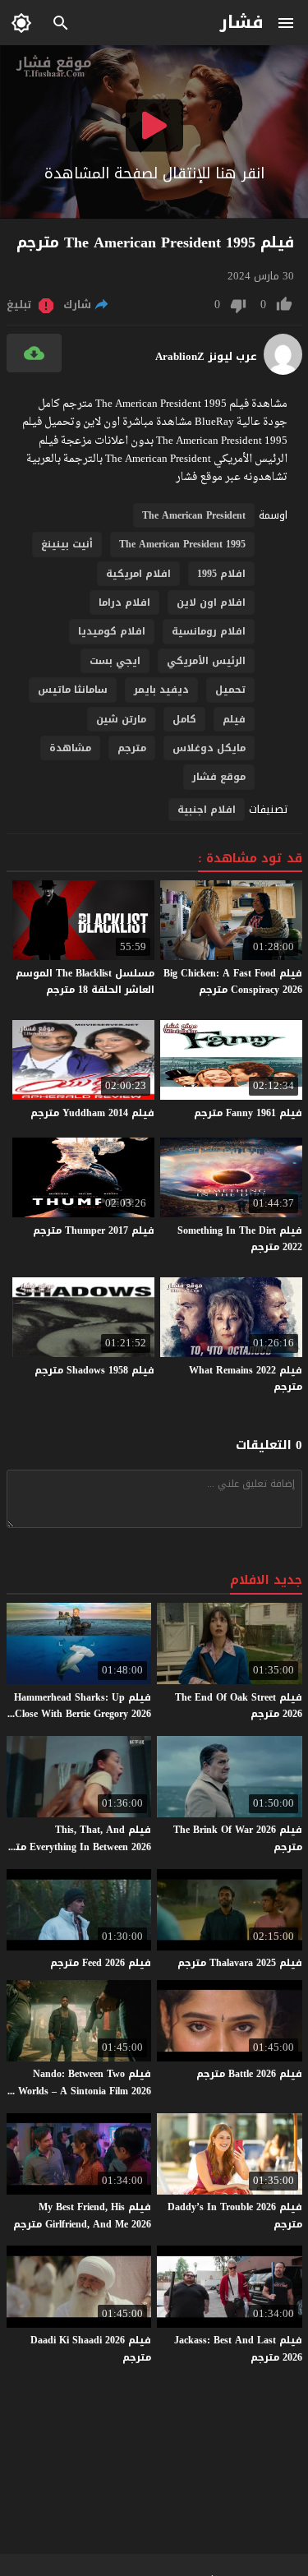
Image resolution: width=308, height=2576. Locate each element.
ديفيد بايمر (161, 690)
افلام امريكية (138, 574)
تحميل (230, 690)
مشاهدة (70, 748)
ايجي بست (115, 661)
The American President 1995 (182, 544)
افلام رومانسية (209, 631)
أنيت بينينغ (67, 544)
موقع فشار (219, 777)
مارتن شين (121, 719)
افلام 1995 (221, 574)
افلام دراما (124, 602)
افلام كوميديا (112, 631)
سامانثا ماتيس (73, 690)
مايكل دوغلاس (209, 748)
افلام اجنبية (207, 810)
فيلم (234, 719)
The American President (194, 515)
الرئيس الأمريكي (206, 661)
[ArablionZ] (283, 371)
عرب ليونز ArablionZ (206, 357)
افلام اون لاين (211, 602)
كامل (184, 719)
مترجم (132, 748)
